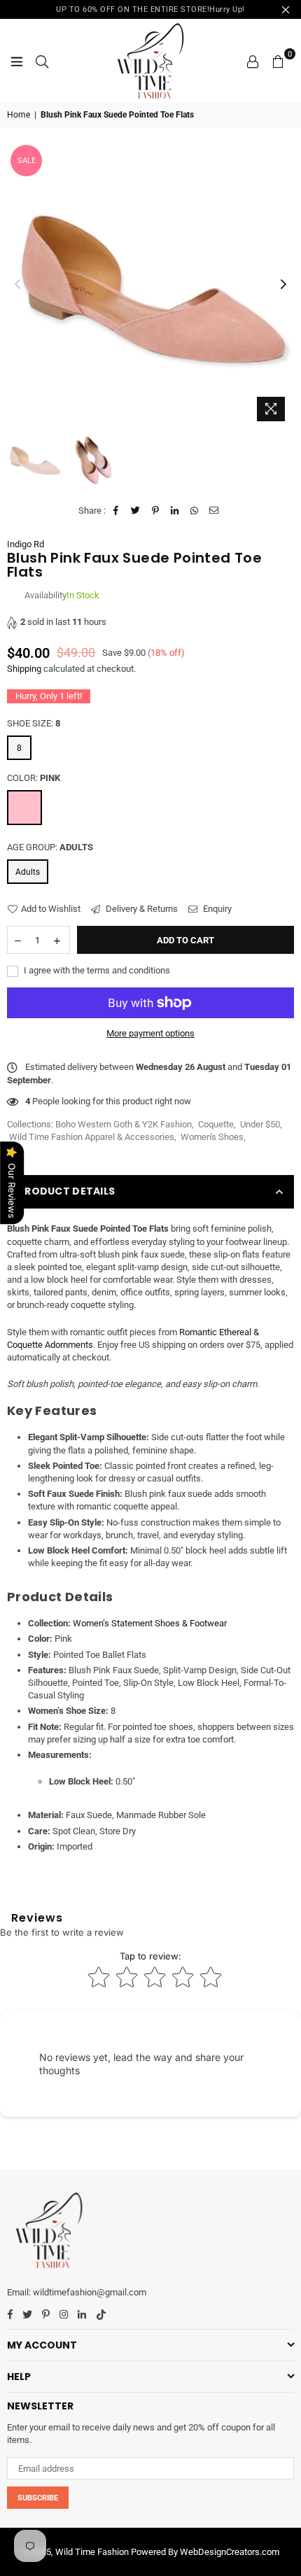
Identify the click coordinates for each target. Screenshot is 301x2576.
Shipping (24, 669)
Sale (27, 161)
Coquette (216, 1124)
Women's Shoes (212, 1137)
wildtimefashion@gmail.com (90, 2292)
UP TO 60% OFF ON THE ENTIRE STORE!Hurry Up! (150, 9)
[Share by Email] (215, 511)
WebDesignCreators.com (230, 2552)
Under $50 (260, 1124)
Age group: (50, 847)
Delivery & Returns (141, 909)
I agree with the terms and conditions (96, 970)
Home (19, 115)
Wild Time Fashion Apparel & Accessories (92, 1137)
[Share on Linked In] (175, 511)
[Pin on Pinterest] (156, 511)
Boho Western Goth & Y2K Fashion (124, 1124)
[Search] (42, 61)
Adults (28, 872)
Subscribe (38, 2498)
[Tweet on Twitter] (136, 511)
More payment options (150, 1033)
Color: (34, 778)
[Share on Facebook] (117, 511)
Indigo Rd (26, 544)
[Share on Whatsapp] (195, 511)
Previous (17, 285)
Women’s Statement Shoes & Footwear (150, 1623)
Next (283, 285)
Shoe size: (34, 723)
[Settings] (253, 61)
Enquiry (216, 909)
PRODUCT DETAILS (66, 1191)
